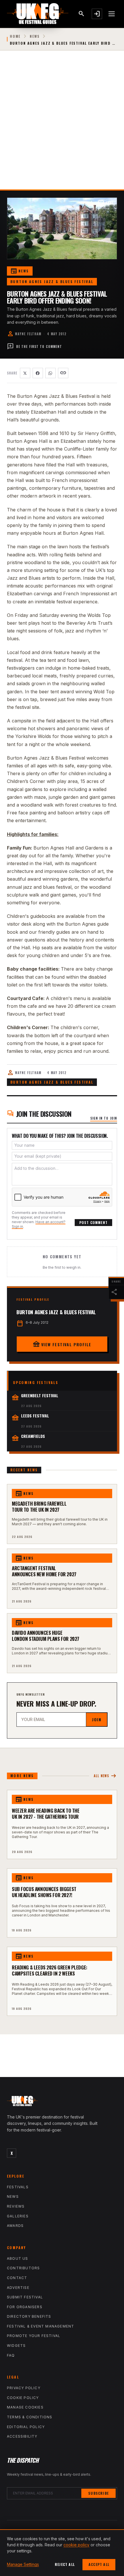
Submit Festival (25, 2297)
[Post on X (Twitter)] (25, 373)
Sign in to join (104, 1118)
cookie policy (76, 2545)
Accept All (99, 2564)
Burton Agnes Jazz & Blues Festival (52, 281)
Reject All (65, 2564)
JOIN (97, 1719)
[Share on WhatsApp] (50, 373)
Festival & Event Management (41, 2326)
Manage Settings (23, 2564)
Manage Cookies (25, 2407)
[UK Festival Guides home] (62, 2102)
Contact (17, 2278)
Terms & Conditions (30, 2417)
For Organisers (25, 2307)
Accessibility (22, 2436)
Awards (15, 2226)
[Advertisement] (62, 125)
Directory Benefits (29, 2316)
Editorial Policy (26, 2427)
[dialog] (62, 2553)
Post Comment (93, 1222)
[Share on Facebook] (38, 373)
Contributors (23, 2268)
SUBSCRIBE (98, 2493)
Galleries (18, 2216)
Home (15, 36)
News (35, 36)
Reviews (16, 2206)
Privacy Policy (24, 2388)
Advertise (18, 2288)
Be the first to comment (34, 347)
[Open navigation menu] (112, 14)
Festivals (18, 2187)
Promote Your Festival (34, 2336)
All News (105, 1776)
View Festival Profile (62, 1344)
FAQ (11, 2355)
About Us (18, 2258)
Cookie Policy (23, 2398)
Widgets (16, 2346)
